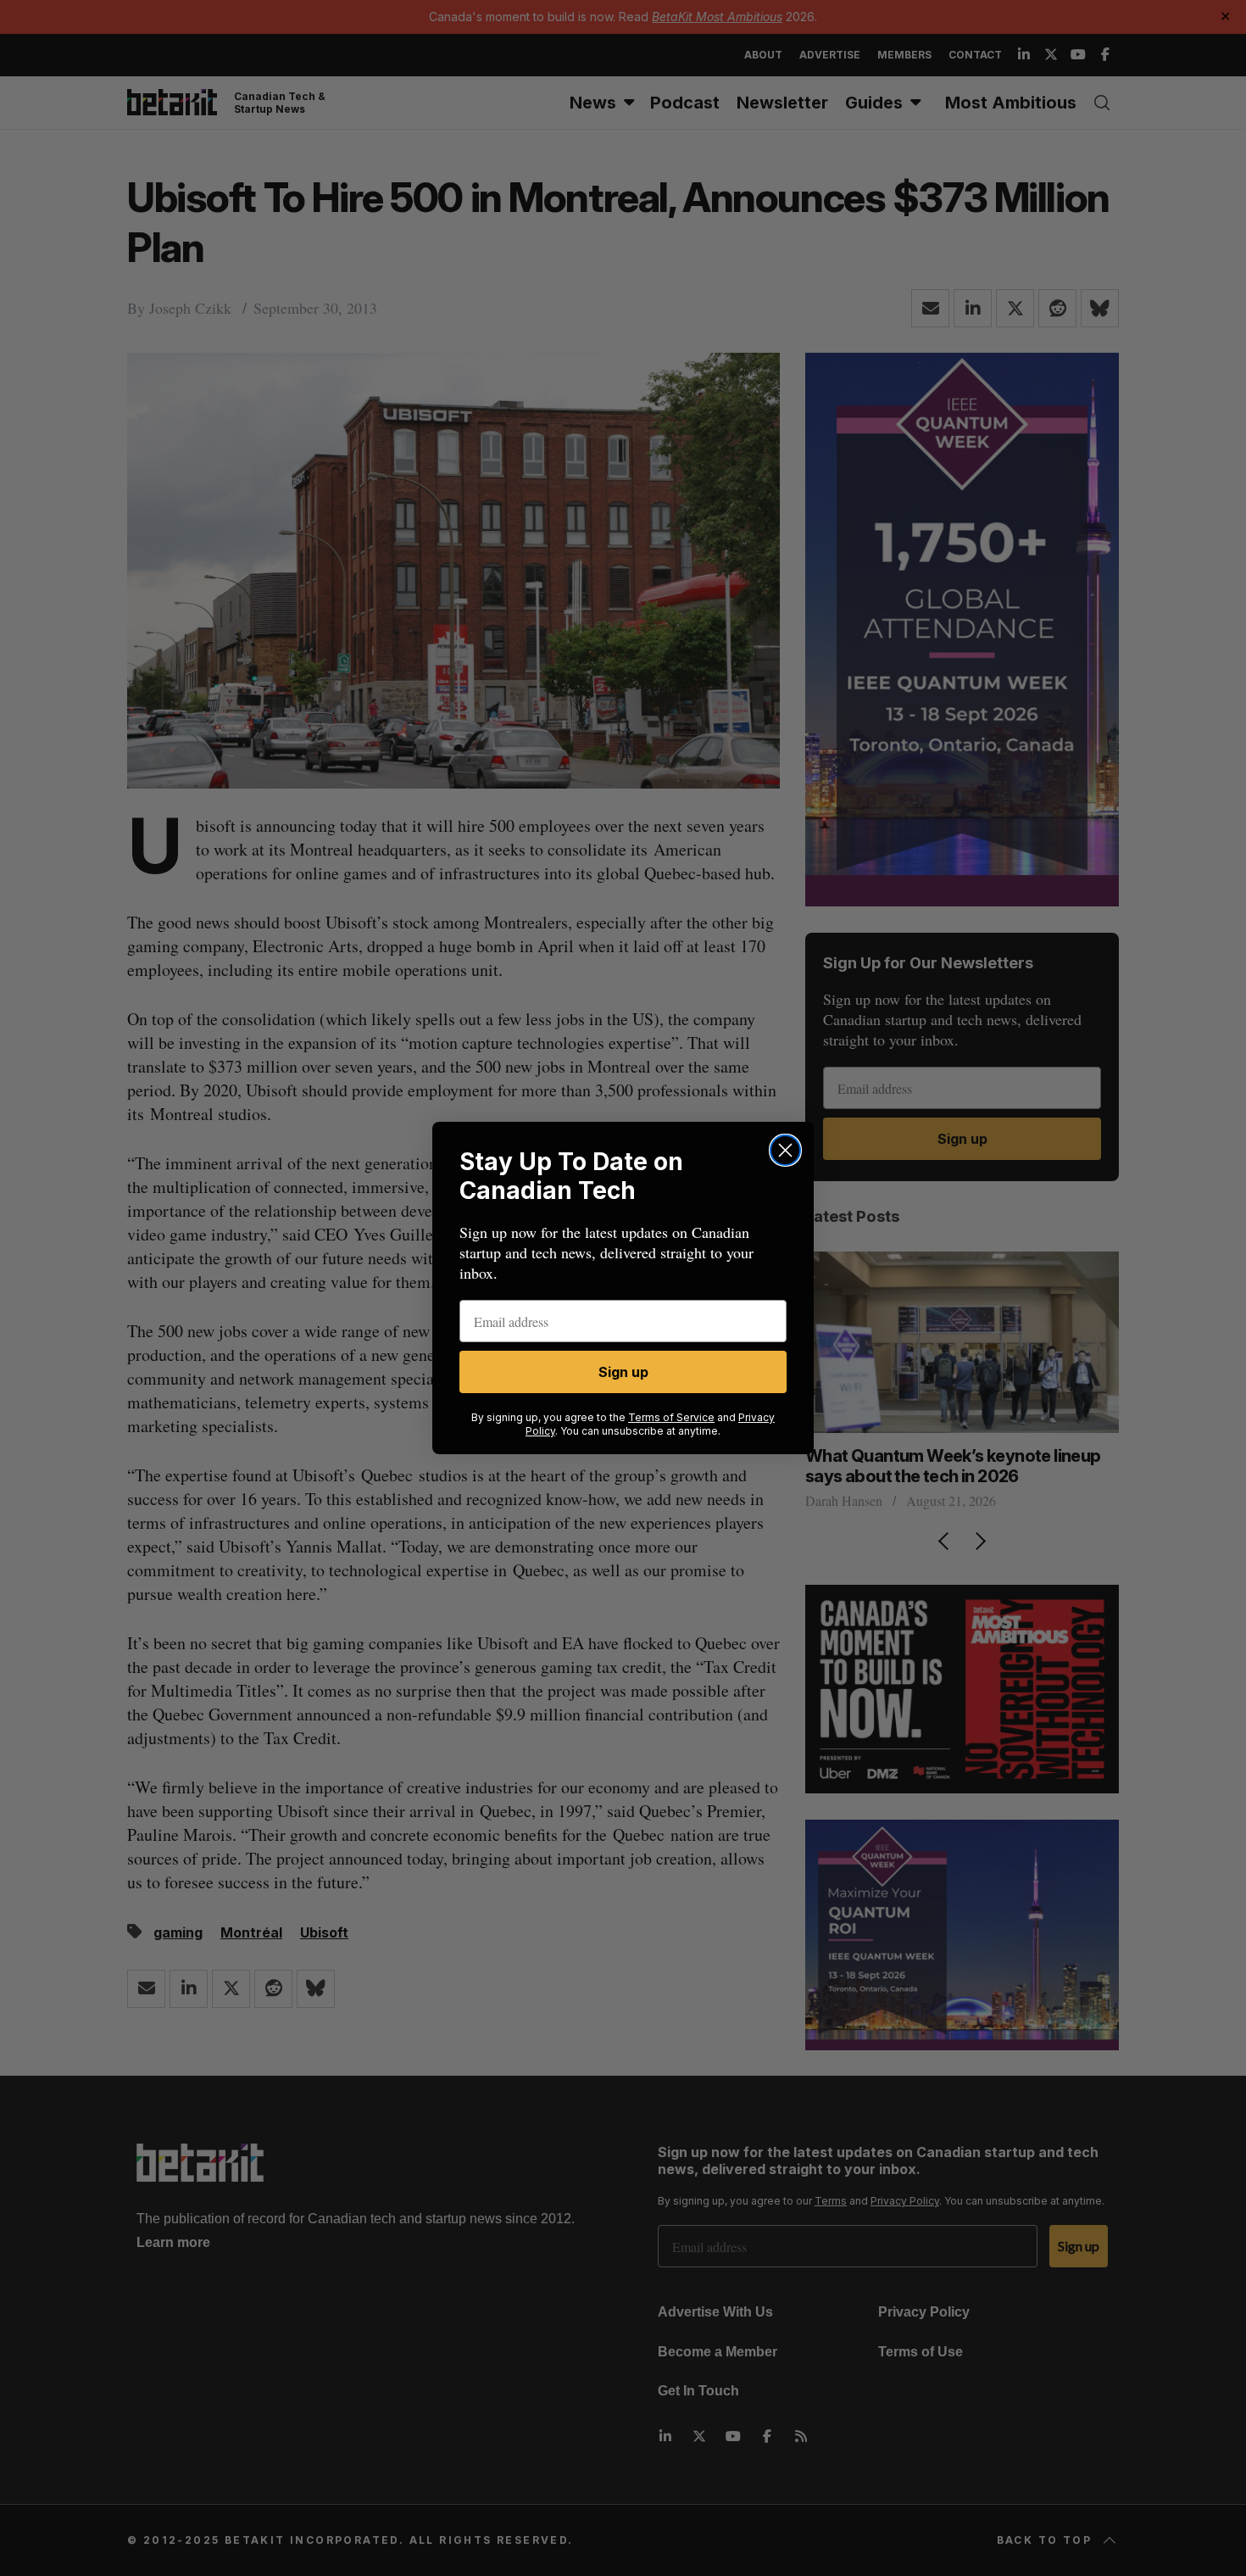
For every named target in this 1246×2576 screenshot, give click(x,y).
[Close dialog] (785, 1150)
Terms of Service (671, 1417)
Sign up (623, 1372)
